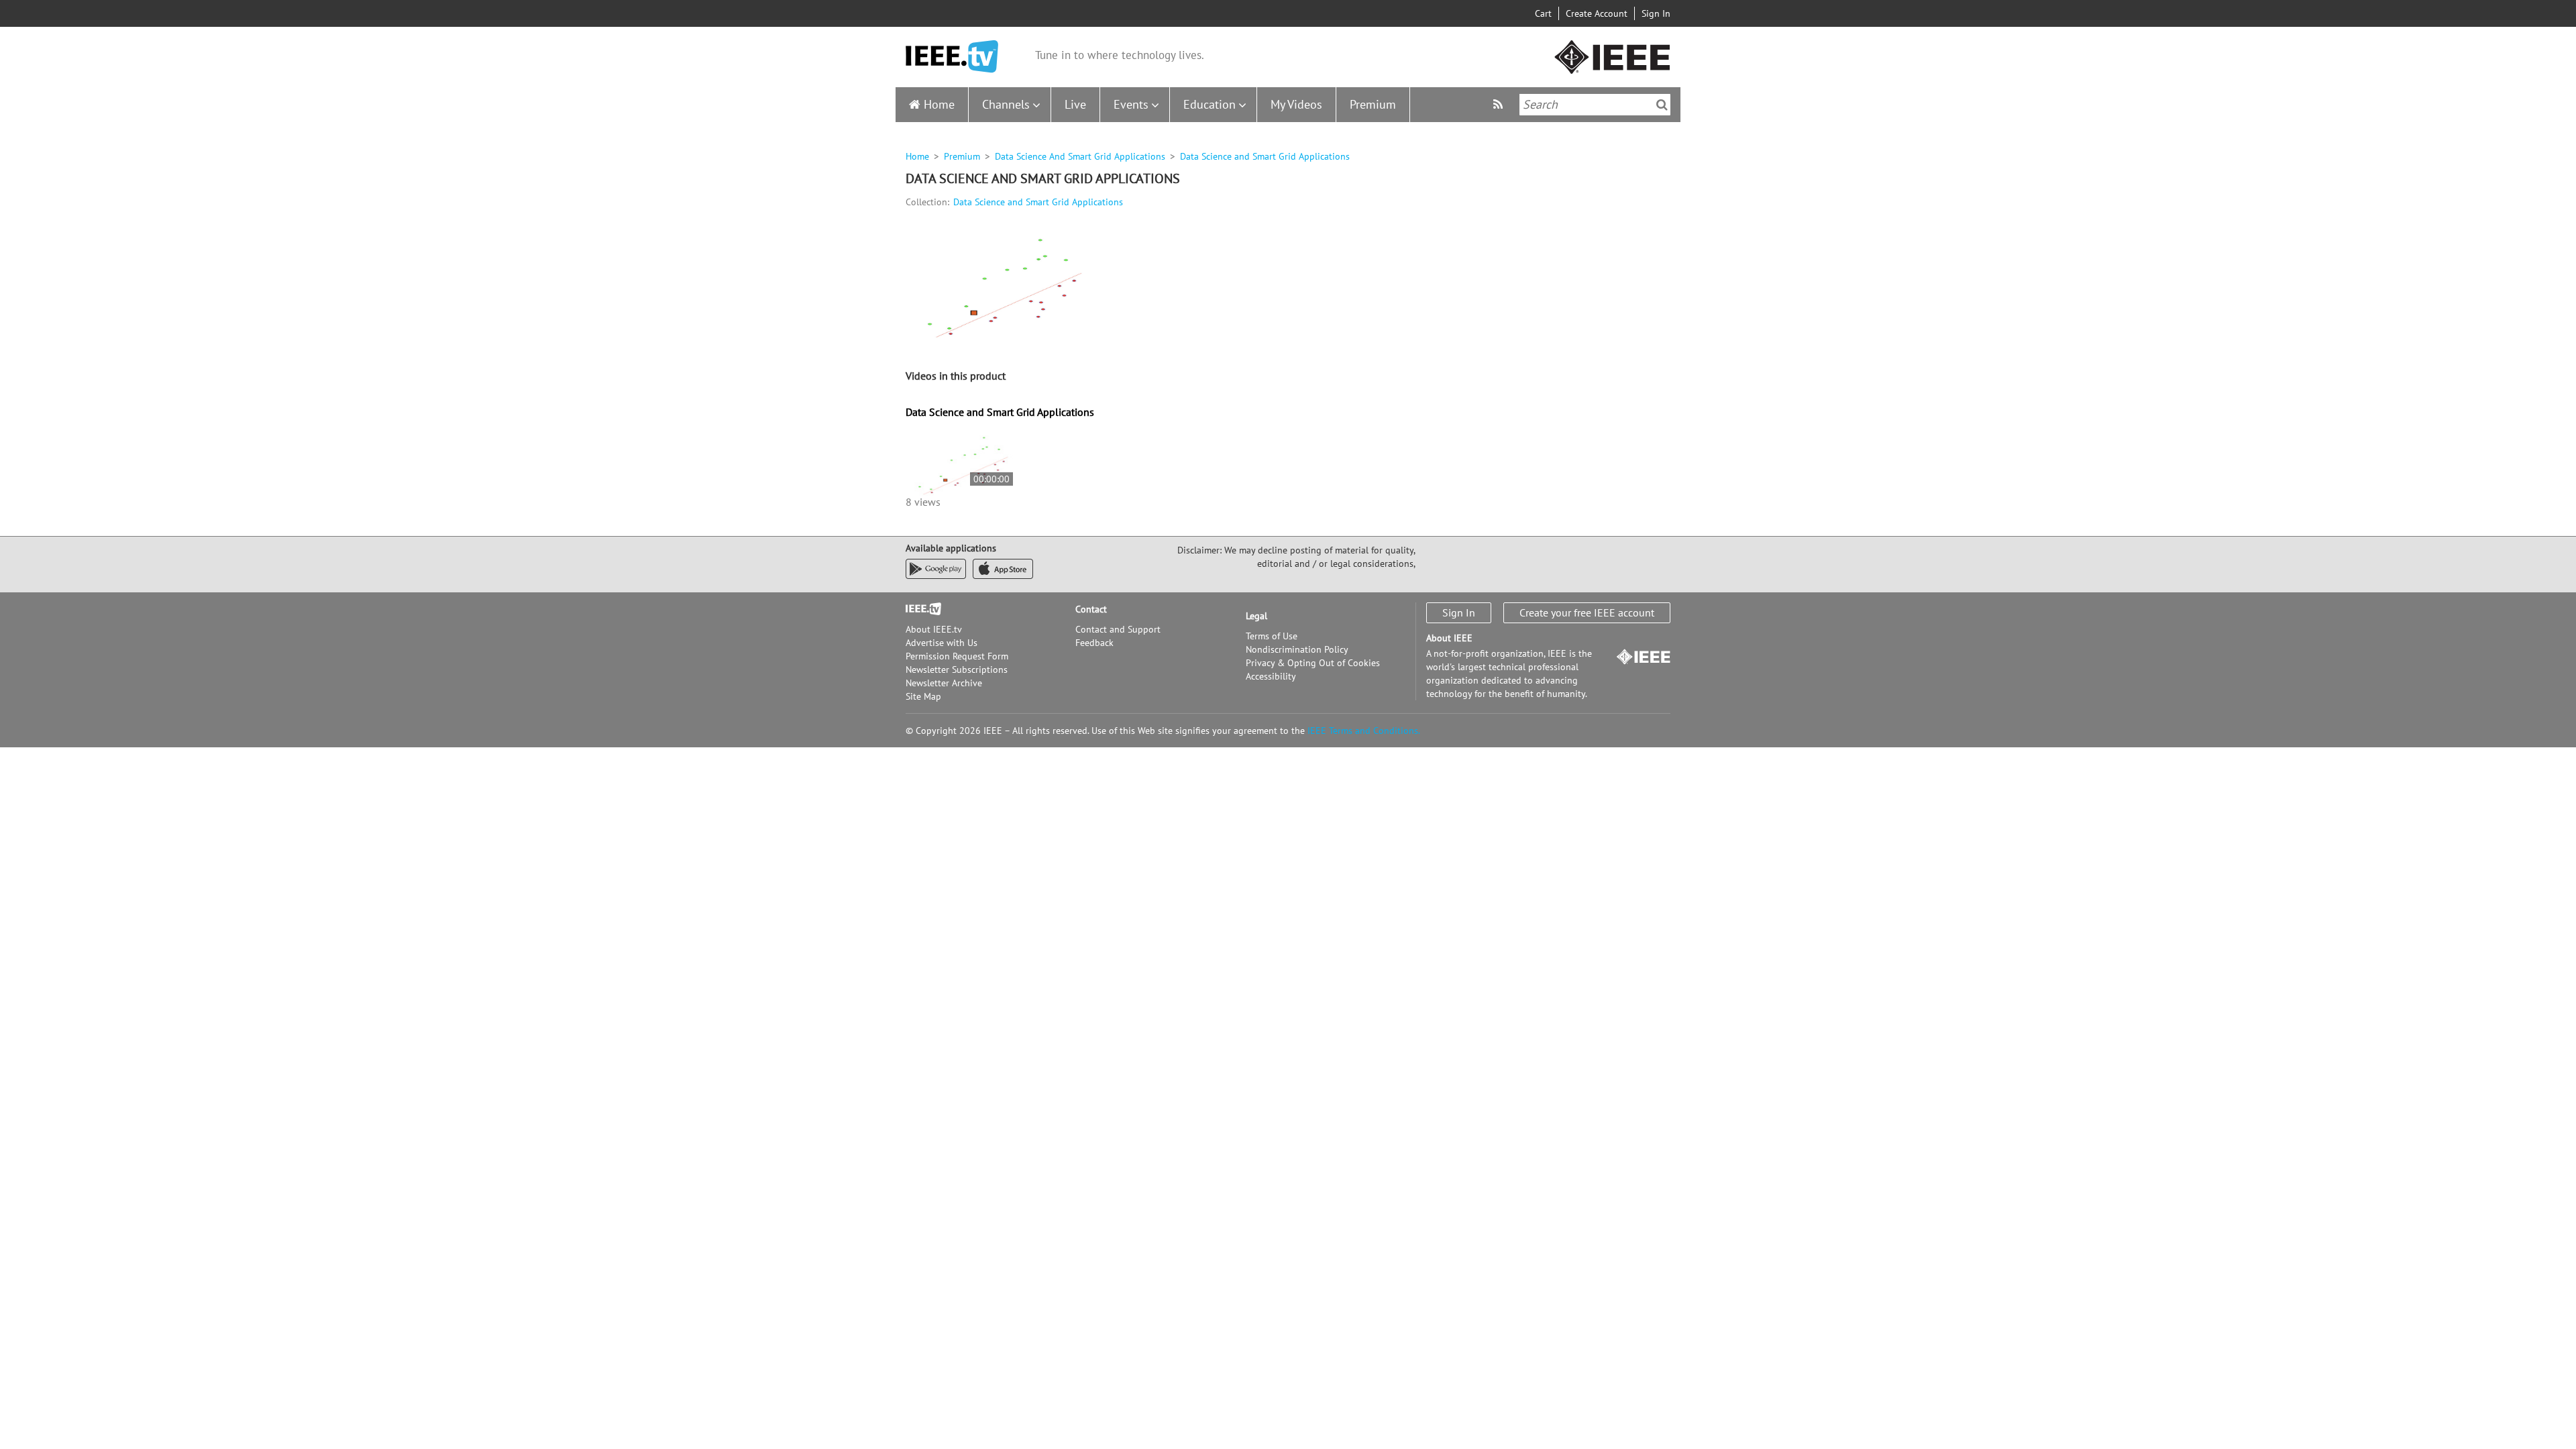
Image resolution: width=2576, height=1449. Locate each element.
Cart (1543, 13)
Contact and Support (1118, 629)
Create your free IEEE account (1587, 612)
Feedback (1094, 643)
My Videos (1296, 104)
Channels (1006, 104)
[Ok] (1662, 105)
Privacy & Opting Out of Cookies (1313, 663)
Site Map (923, 696)
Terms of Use (1272, 636)
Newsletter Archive (944, 683)
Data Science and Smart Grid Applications (1038, 202)
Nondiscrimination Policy (1297, 649)
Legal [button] (1256, 616)
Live (1075, 104)
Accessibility (1271, 676)
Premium (1373, 104)
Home (939, 104)
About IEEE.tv (934, 629)
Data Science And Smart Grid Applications (1080, 156)
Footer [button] (919, 609)
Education (1210, 104)
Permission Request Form (957, 656)
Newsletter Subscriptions (957, 669)
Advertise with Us (942, 643)
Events (1131, 104)
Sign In (1656, 13)
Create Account (1597, 13)
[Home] (952, 57)
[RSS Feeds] (1500, 104)
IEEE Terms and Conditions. (1364, 731)
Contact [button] (1091, 609)
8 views (923, 502)
